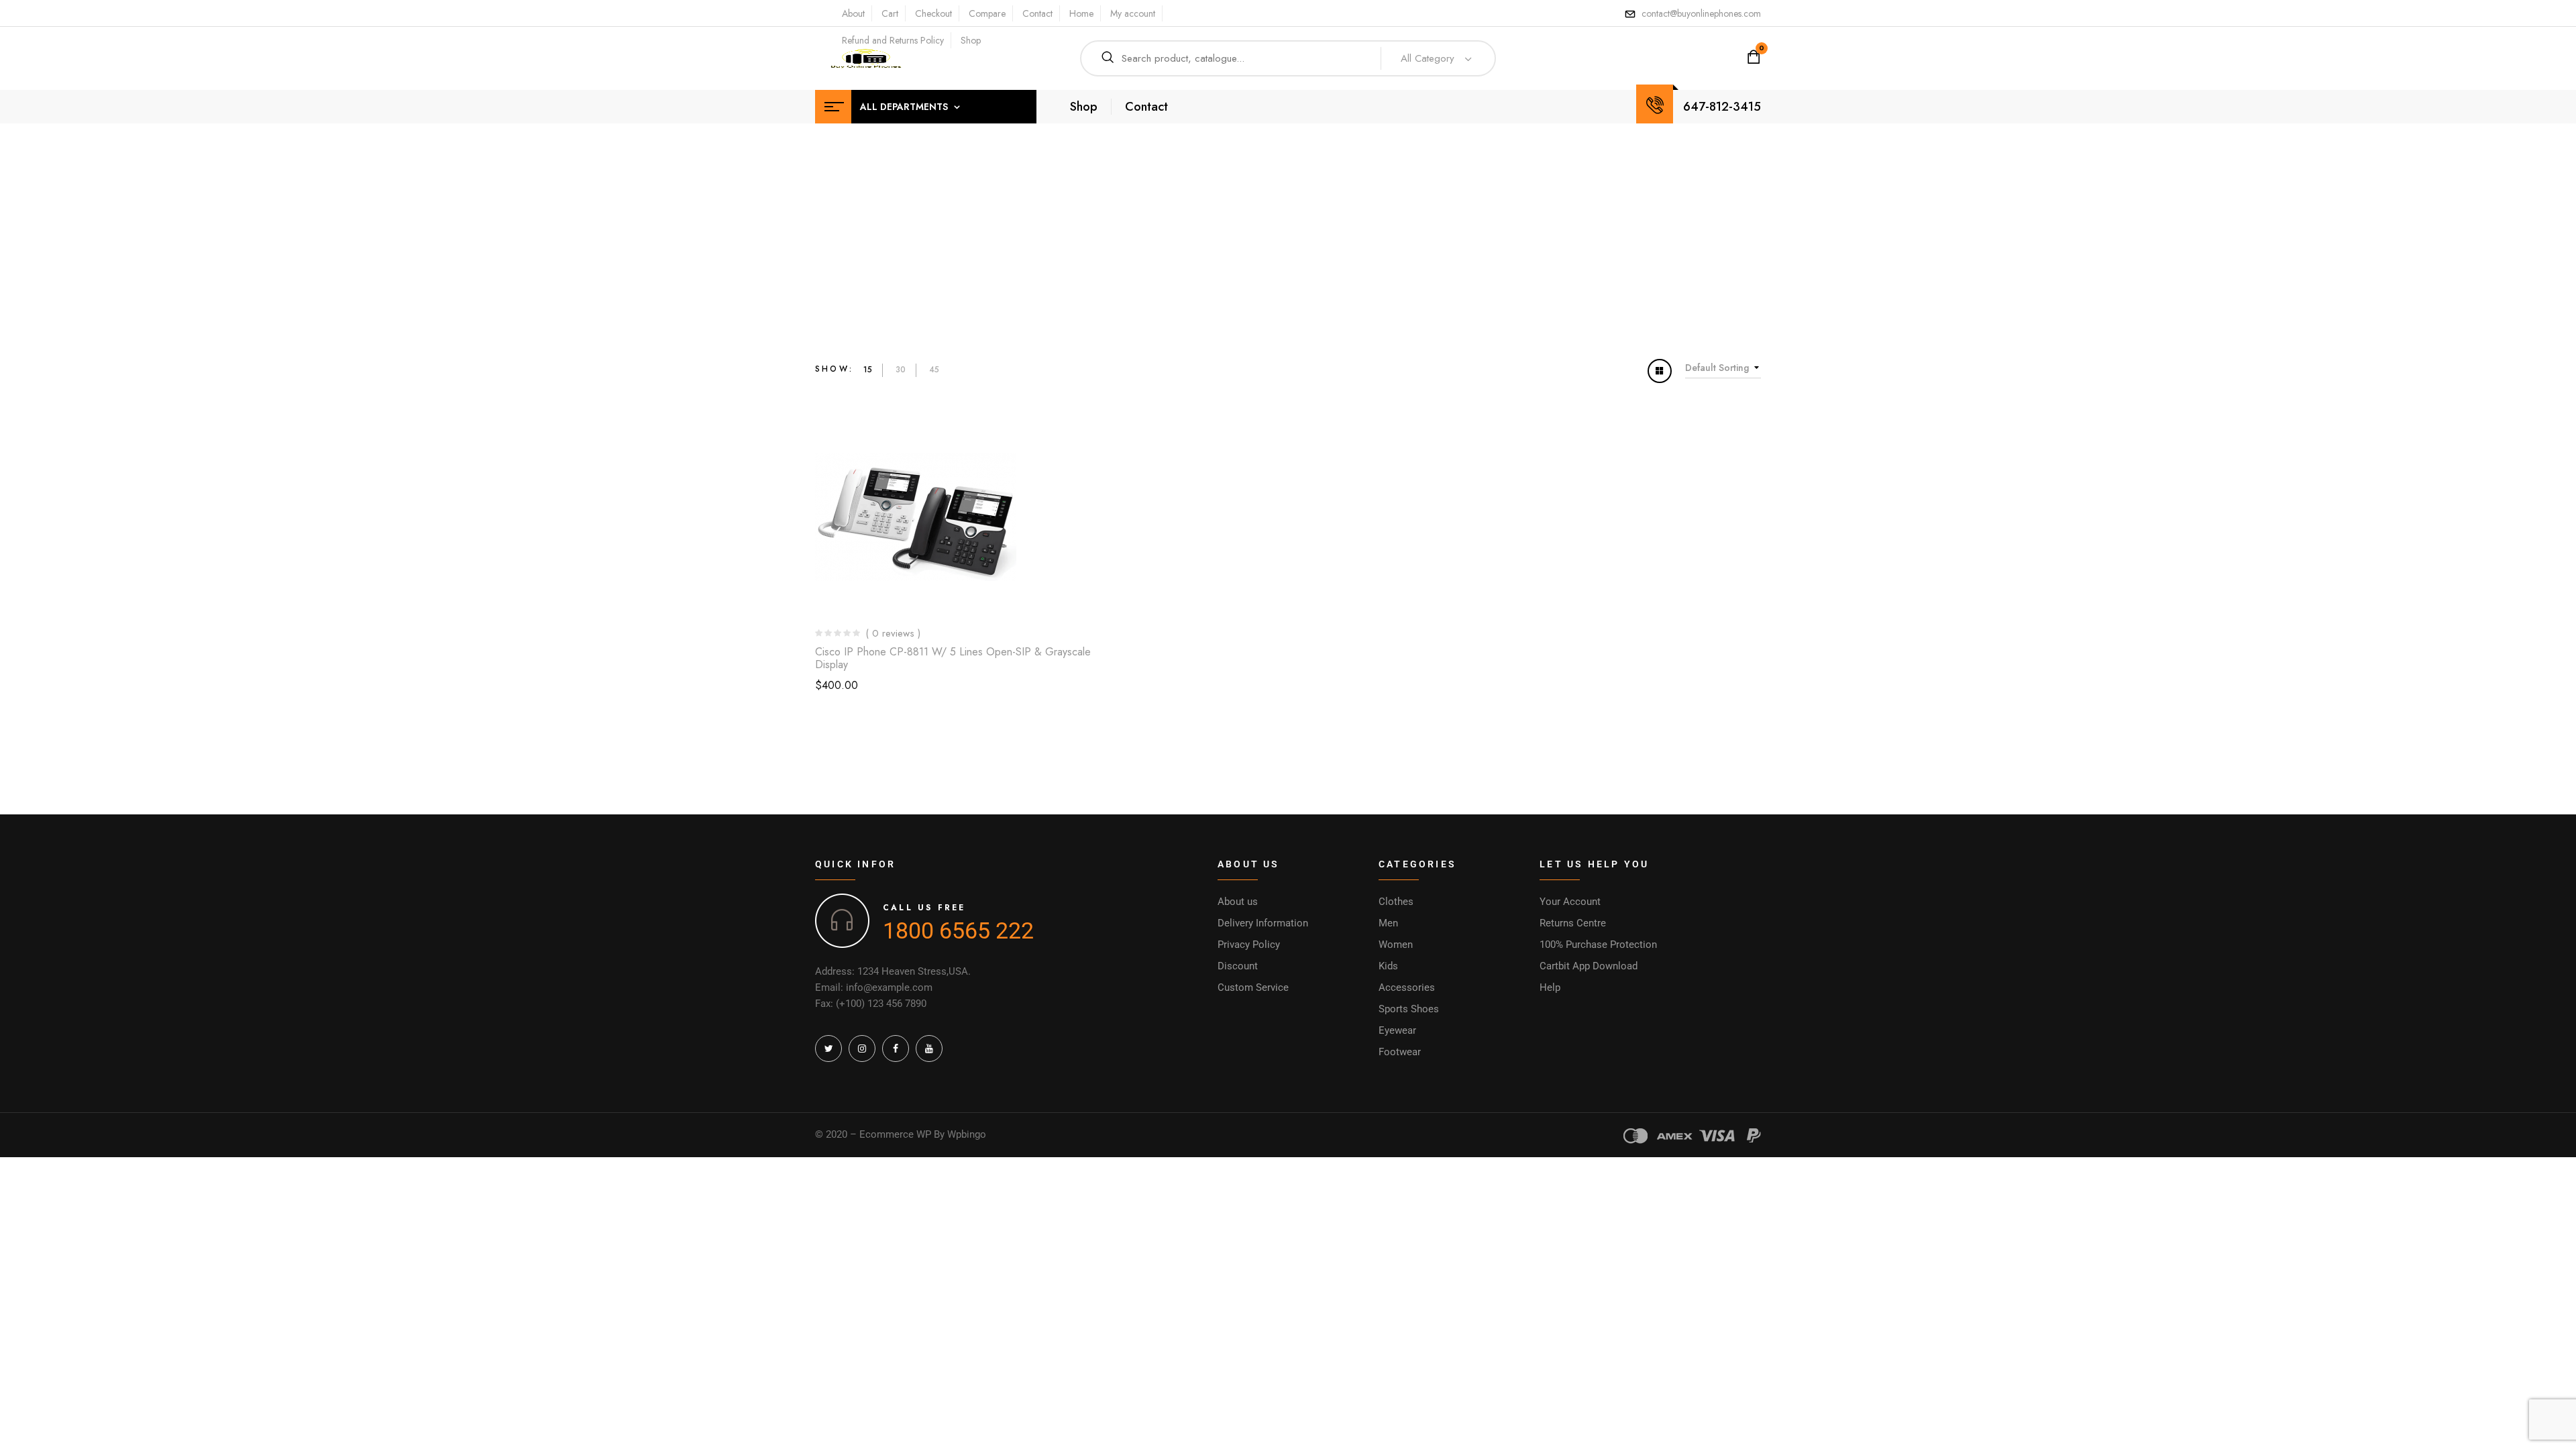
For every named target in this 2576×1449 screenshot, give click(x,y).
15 (868, 370)
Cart (890, 13)
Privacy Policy (1249, 945)
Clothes (1396, 902)
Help (1550, 987)
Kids (1388, 966)
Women (1396, 945)
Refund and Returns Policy (893, 40)
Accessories (1407, 987)
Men (1388, 923)
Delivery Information (1263, 923)
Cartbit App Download (1589, 966)
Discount (1238, 966)
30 (901, 370)
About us (1238, 902)
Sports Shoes (1409, 1009)
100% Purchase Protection (1598, 945)
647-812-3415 (1722, 107)
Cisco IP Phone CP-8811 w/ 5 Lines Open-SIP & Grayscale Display (953, 658)
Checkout (933, 13)
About (853, 13)
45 (934, 370)
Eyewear (1397, 1030)
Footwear (1400, 1052)
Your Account (1570, 902)
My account (1133, 13)
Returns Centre (1573, 923)
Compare (987, 13)
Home (1081, 13)
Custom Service (1253, 987)
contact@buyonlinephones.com (1701, 13)
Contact (1037, 13)
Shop (971, 40)
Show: (834, 369)
